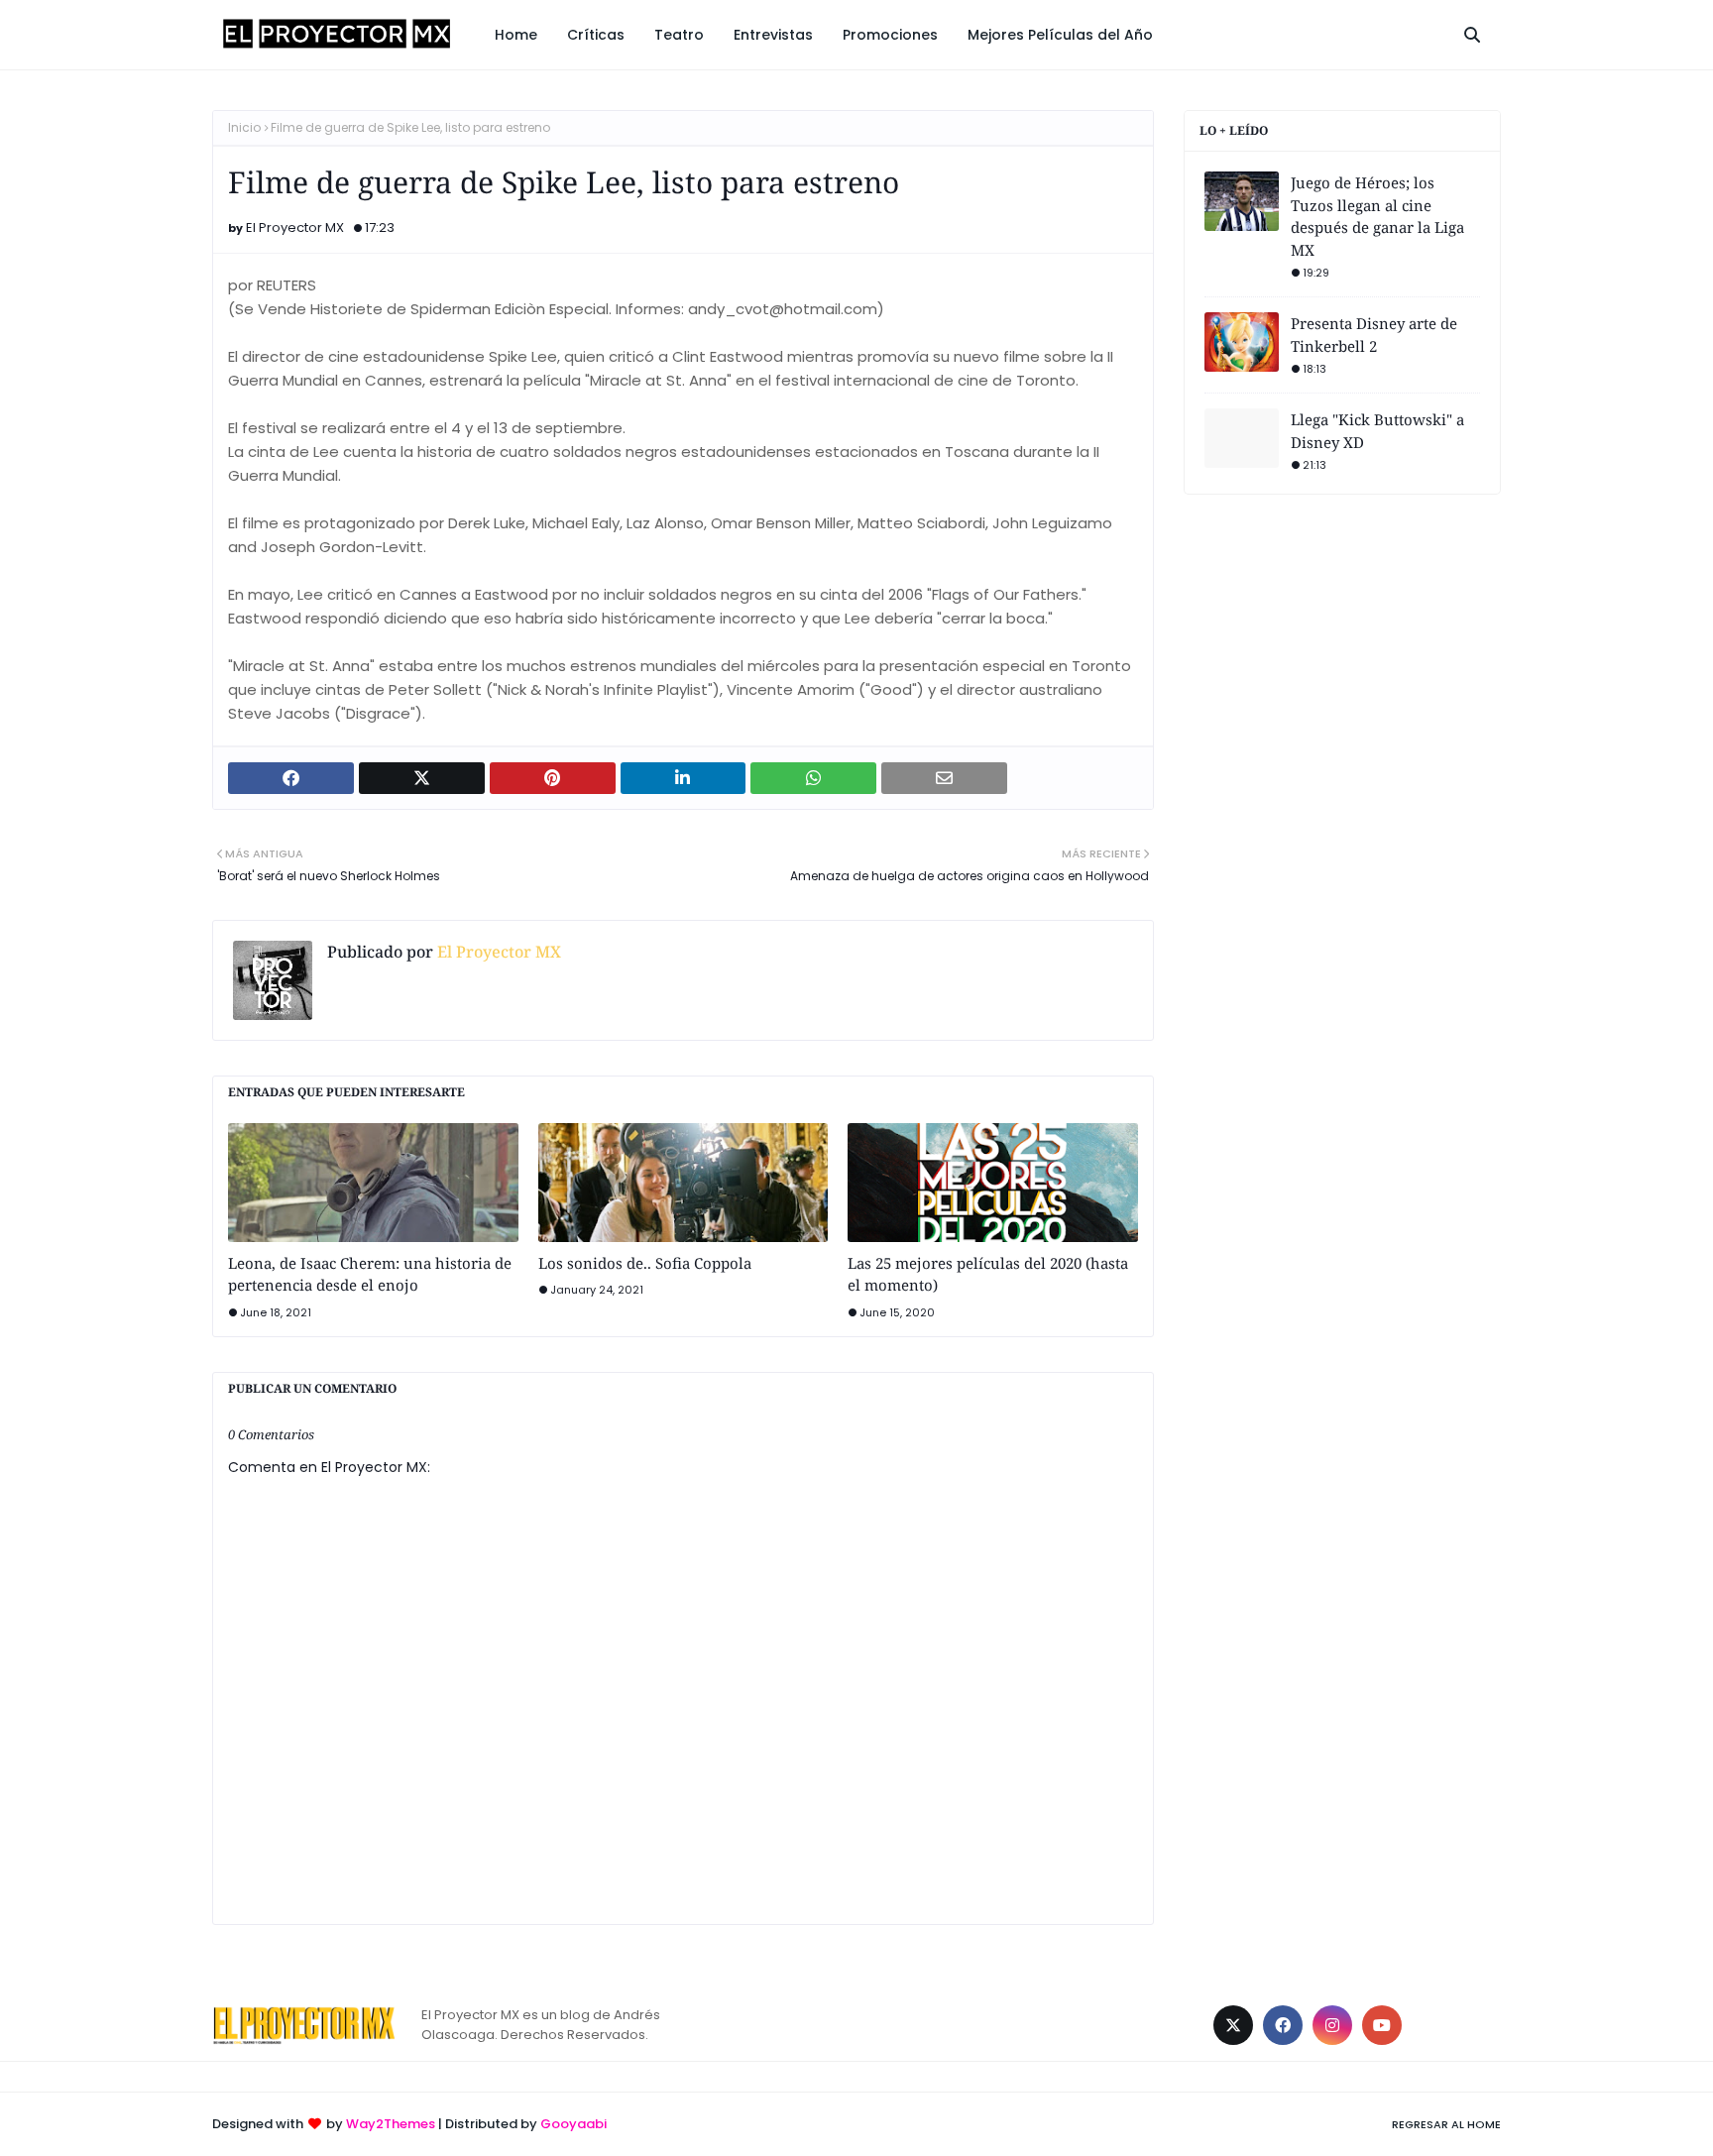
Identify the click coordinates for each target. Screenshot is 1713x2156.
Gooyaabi (573, 2124)
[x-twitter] (1233, 2025)
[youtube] (1382, 2025)
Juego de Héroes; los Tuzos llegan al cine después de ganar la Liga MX (1377, 216)
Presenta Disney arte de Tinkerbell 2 (1374, 335)
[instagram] (1332, 2025)
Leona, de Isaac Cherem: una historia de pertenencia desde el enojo (370, 1274)
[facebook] (1283, 2025)
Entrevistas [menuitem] (773, 35)
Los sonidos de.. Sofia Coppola (645, 1263)
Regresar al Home (1446, 2124)
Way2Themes (391, 2124)
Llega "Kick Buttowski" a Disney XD (1377, 431)
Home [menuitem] (516, 35)
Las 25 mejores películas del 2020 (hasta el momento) (988, 1274)
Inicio (244, 127)
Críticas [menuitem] (596, 35)
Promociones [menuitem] (890, 35)
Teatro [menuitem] (679, 35)
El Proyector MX (295, 227)
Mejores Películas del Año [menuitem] (1060, 35)
